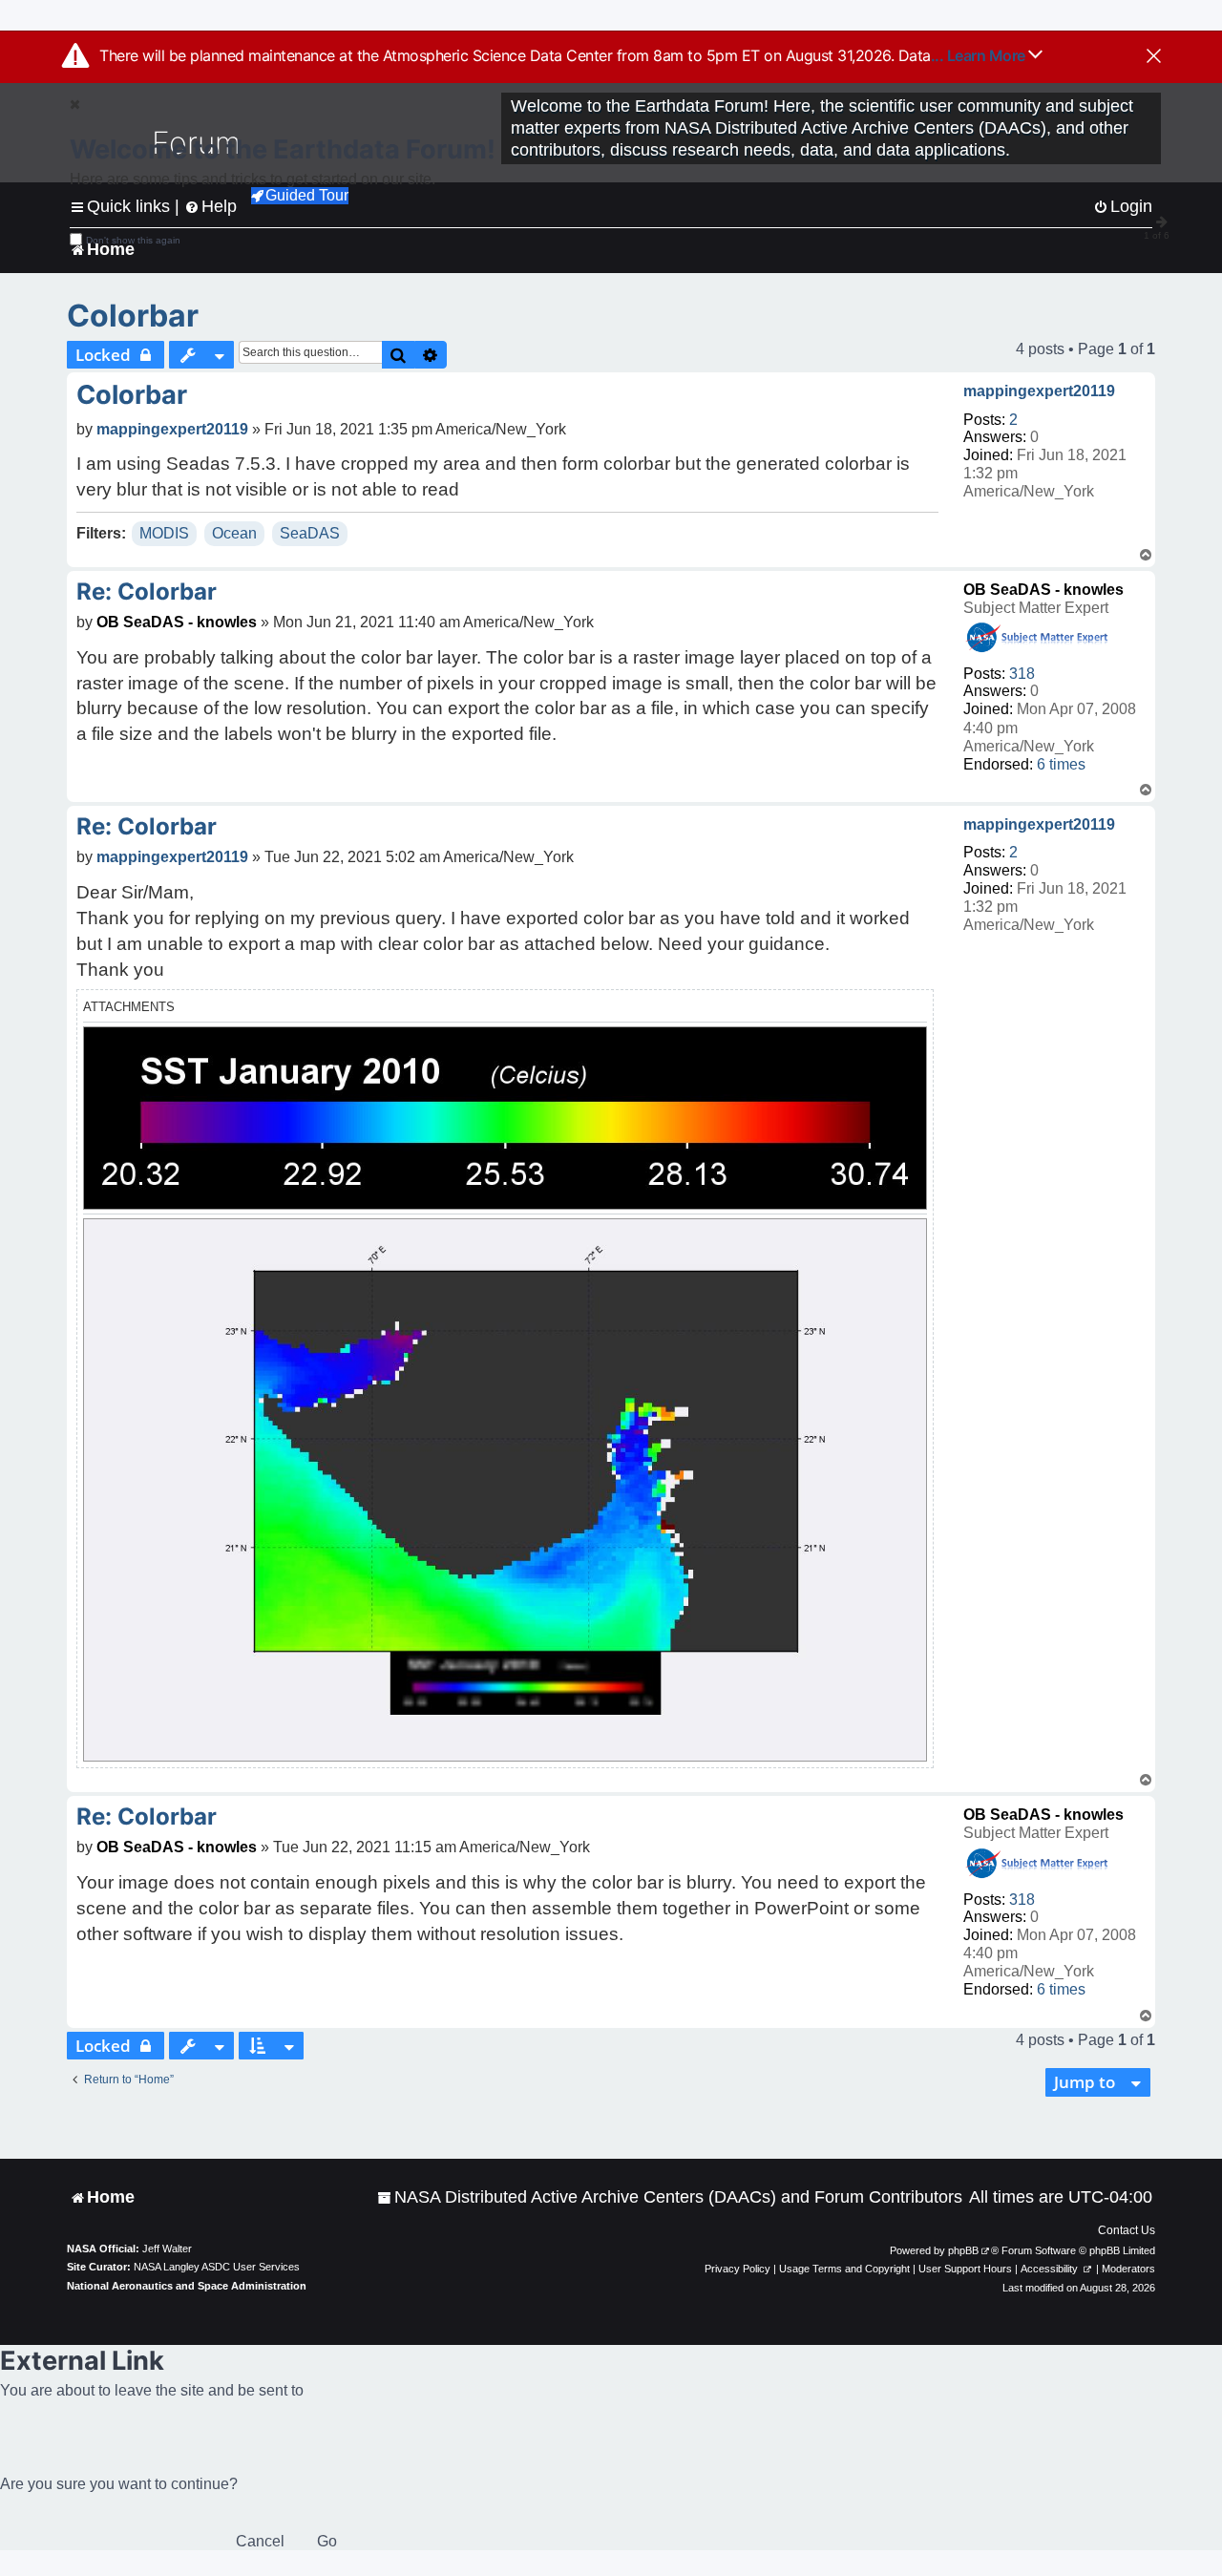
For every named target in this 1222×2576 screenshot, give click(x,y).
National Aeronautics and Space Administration (187, 2286)
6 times (1061, 764)
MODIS (164, 533)
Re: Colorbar (147, 591)
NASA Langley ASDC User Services (217, 2267)
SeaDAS (310, 533)
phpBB (963, 2250)
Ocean (234, 533)
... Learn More (980, 55)
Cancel (260, 2541)
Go (327, 2541)
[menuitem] (670, 2197)
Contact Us (1127, 2230)
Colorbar (133, 316)
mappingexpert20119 (1039, 391)
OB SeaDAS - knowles (1043, 590)
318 (1022, 674)
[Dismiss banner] (1154, 57)
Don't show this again (133, 240)
